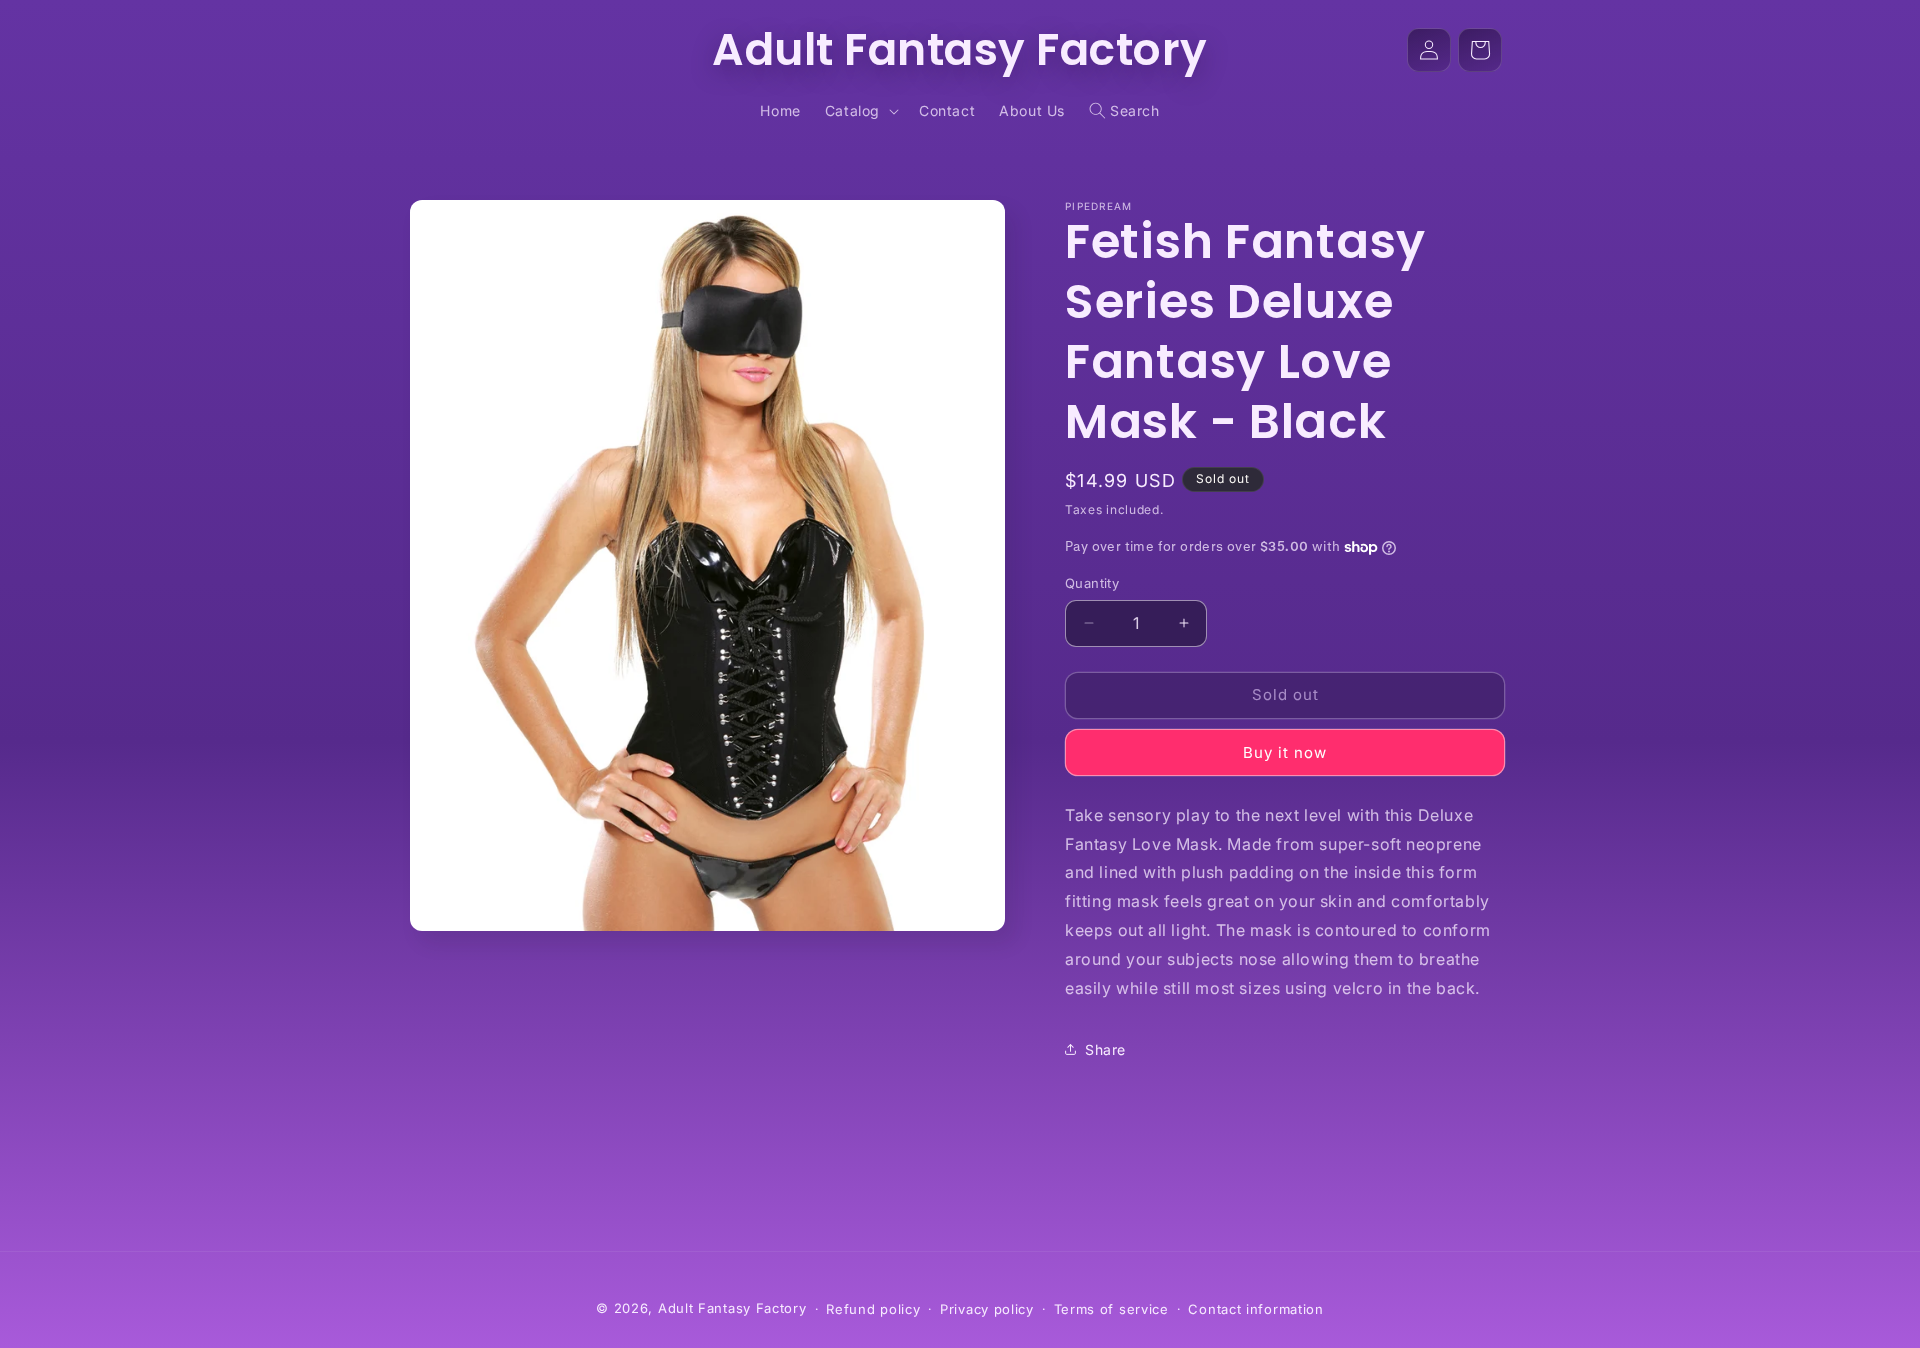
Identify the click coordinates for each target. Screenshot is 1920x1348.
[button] (860, 111)
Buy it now (1285, 752)
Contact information (1255, 1309)
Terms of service (1111, 1309)
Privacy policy (987, 1309)
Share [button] (1105, 1049)
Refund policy (873, 1309)
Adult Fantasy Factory (732, 1308)
